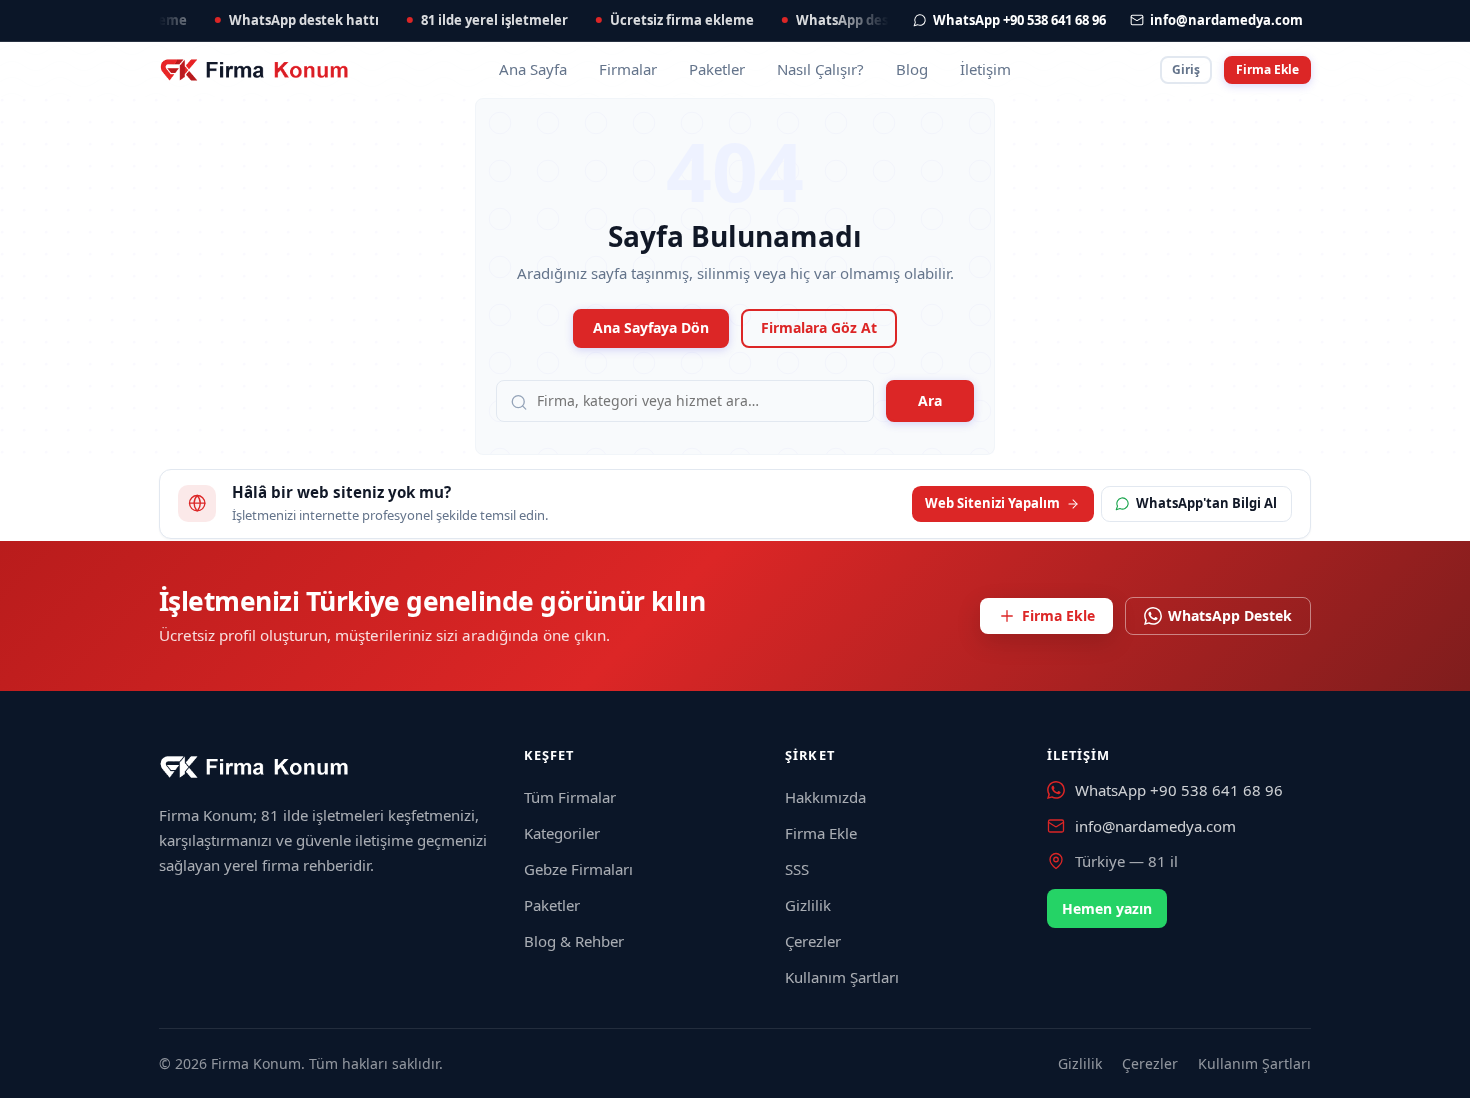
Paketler (717, 69)
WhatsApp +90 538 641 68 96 (1179, 790)
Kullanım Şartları (842, 977)
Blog (912, 69)
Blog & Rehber (574, 941)
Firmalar (628, 69)
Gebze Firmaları (578, 869)
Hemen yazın (1107, 908)
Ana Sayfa (533, 69)
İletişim (985, 69)
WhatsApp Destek (1230, 615)
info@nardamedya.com (1155, 826)
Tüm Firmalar (570, 797)
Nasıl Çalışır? (820, 69)
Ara (930, 400)
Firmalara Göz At (819, 327)
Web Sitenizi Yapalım (992, 503)
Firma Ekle (1267, 69)
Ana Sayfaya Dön (651, 327)
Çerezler (813, 941)
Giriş (1186, 69)
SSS (797, 869)
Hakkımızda (825, 797)
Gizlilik (808, 905)
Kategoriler (562, 833)
